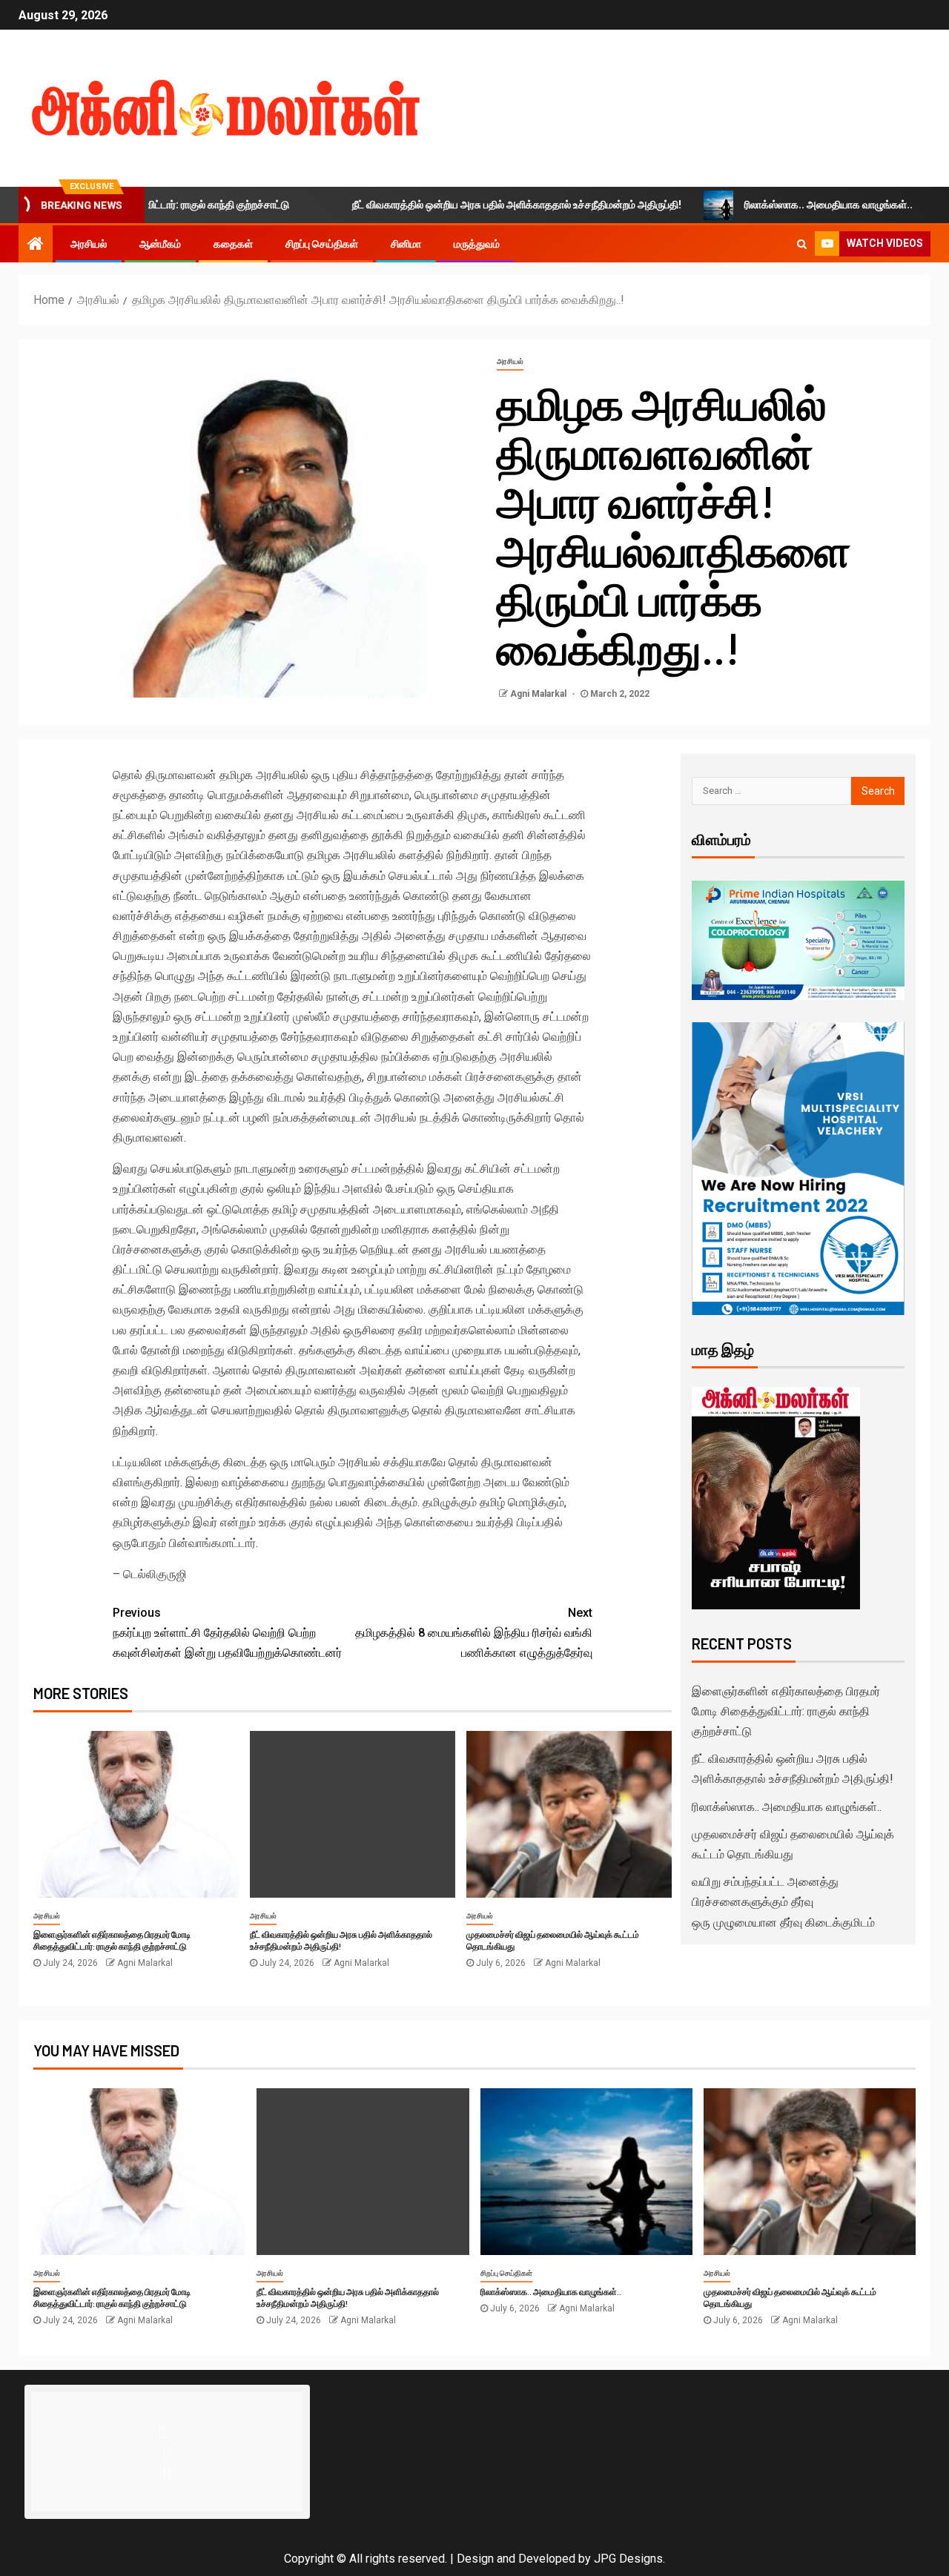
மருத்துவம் (477, 244)
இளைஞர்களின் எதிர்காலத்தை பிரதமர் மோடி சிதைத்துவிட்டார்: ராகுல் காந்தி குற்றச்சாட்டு (112, 1940)
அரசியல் (89, 244)
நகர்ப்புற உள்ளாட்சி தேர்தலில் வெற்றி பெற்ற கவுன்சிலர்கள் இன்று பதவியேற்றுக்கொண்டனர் (227, 1633)
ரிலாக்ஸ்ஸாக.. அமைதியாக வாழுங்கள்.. (765, 205)
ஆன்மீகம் (160, 244)
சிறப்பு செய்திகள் (322, 244)
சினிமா (406, 244)
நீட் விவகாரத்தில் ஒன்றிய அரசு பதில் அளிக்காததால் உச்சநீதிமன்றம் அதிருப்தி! (453, 205)
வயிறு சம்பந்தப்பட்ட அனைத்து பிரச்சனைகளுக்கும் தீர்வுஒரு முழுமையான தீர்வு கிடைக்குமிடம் (783, 1902)
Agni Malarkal (539, 694)
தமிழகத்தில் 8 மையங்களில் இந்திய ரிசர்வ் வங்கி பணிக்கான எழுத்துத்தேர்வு (474, 1633)
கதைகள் (233, 244)
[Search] (802, 244)
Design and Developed (516, 2559)
